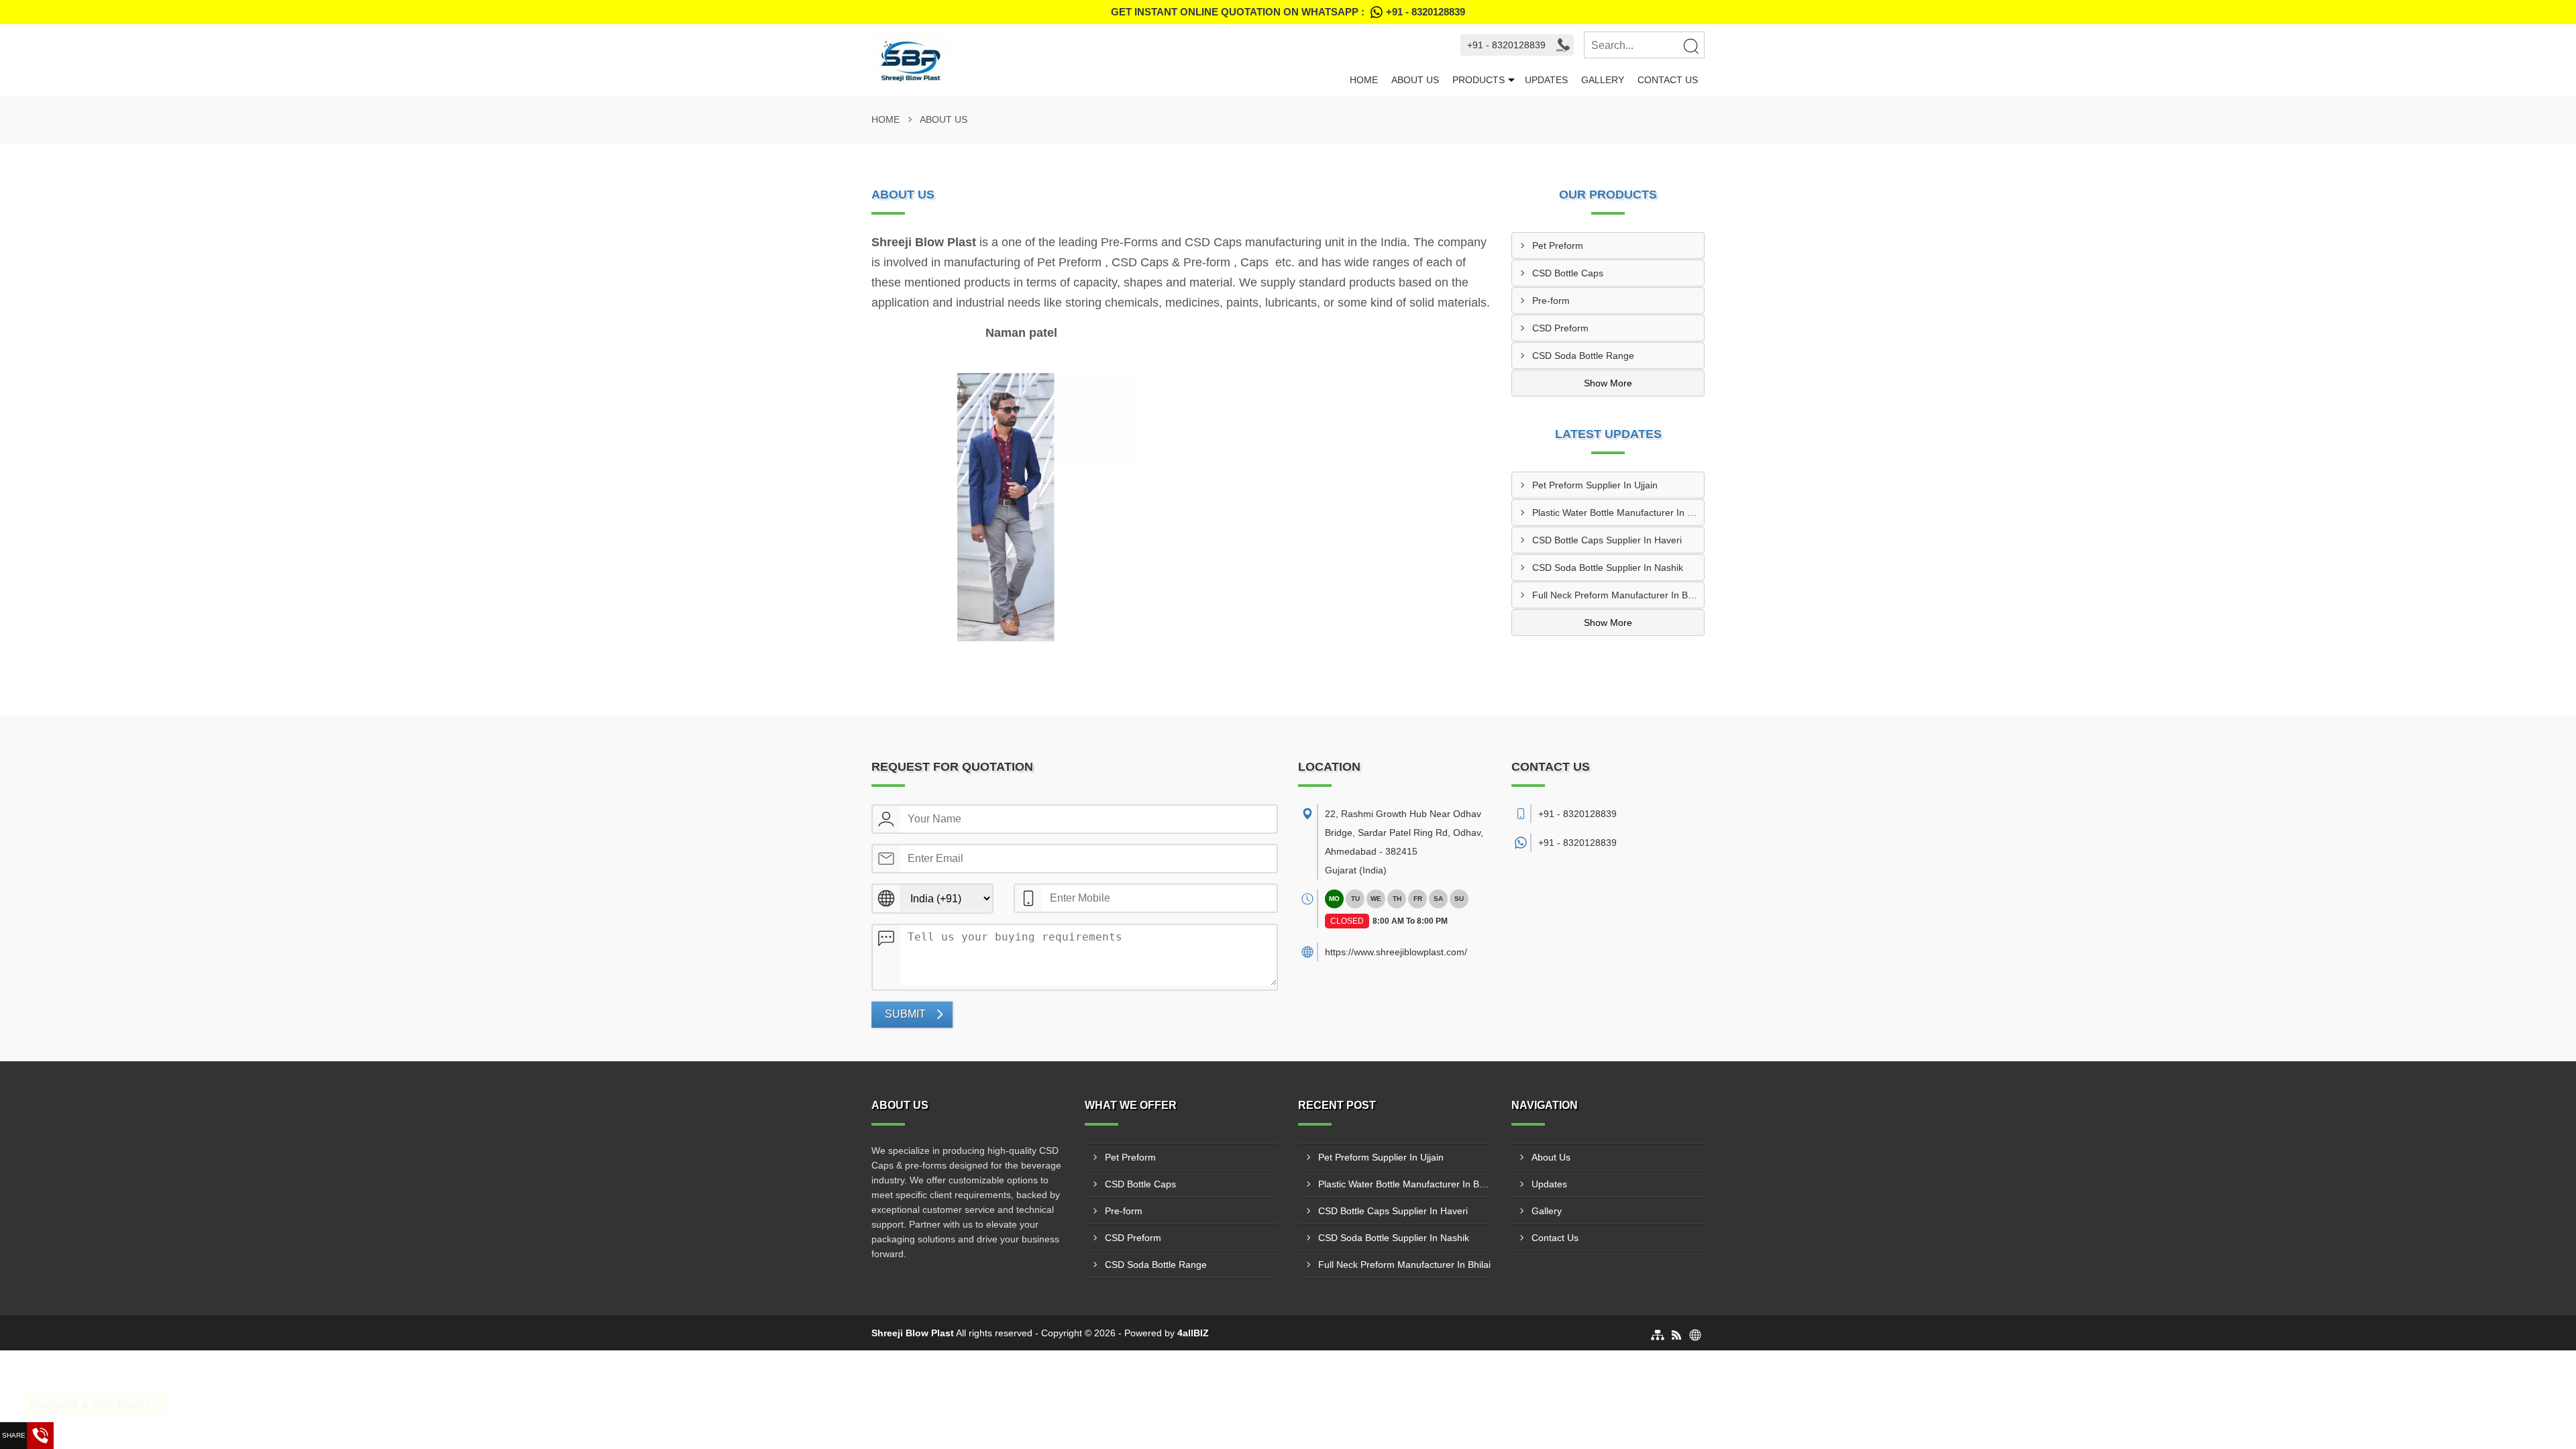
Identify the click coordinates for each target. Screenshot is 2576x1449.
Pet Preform (1558, 246)
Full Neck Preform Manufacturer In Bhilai (1618, 595)
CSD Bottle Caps (1568, 273)
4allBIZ (1193, 1333)
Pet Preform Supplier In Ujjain (1595, 485)
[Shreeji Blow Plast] (1107, 60)
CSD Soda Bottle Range (1583, 356)
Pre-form (1551, 301)
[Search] (1690, 46)
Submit (905, 1014)
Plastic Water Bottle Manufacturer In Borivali (1618, 513)
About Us (1415, 80)
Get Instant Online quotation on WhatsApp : (1288, 12)
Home (1364, 80)
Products (1479, 80)
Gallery (1603, 80)
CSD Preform (1560, 328)
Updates (1546, 80)
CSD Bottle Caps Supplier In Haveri (1607, 540)
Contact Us (1668, 80)
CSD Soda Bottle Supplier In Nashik (1608, 568)
